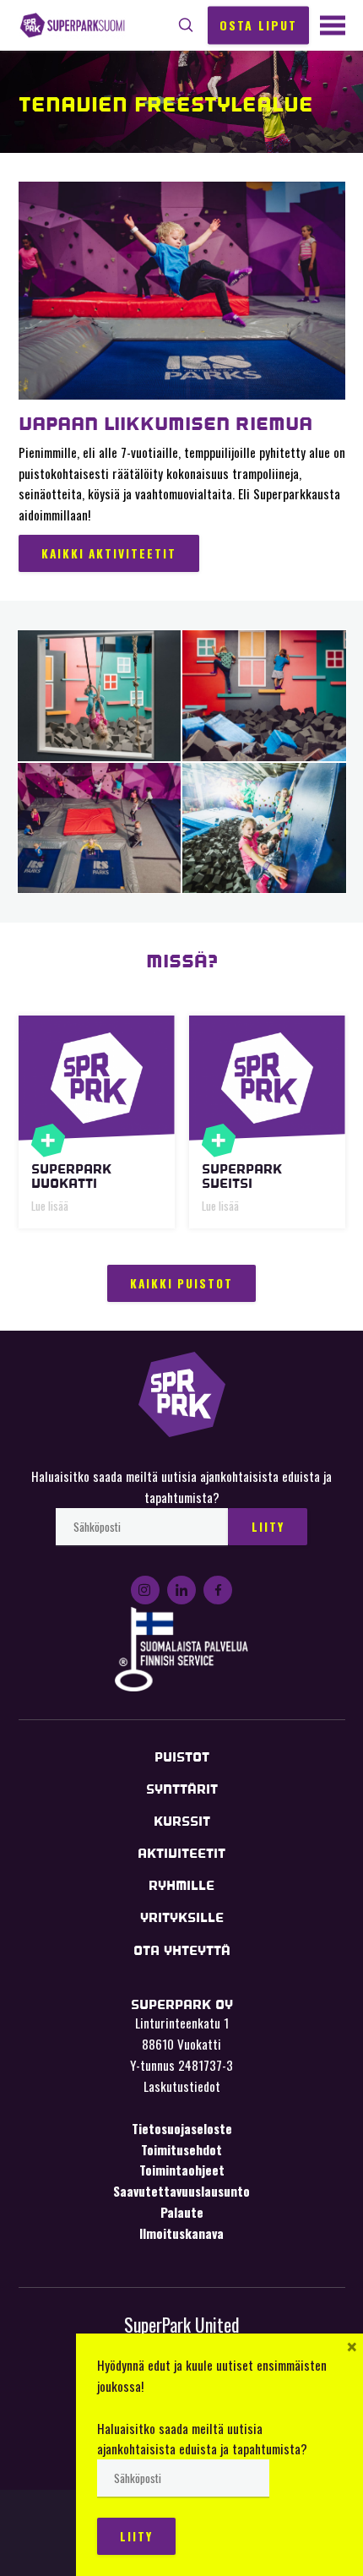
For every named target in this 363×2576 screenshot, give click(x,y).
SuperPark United (181, 2324)
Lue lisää (50, 1206)
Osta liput (258, 24)
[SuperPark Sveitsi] (267, 1078)
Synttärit (182, 1789)
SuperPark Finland (73, 26)
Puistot (182, 1757)
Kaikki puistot (181, 1283)
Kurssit (182, 1821)
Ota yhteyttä (182, 1950)
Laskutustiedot (182, 2086)
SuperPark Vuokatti (71, 1176)
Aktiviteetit (181, 1853)
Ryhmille (181, 1885)
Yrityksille (182, 1917)
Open (48, 1141)
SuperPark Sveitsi (242, 1176)
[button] (186, 25)
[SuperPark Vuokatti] (97, 1078)
